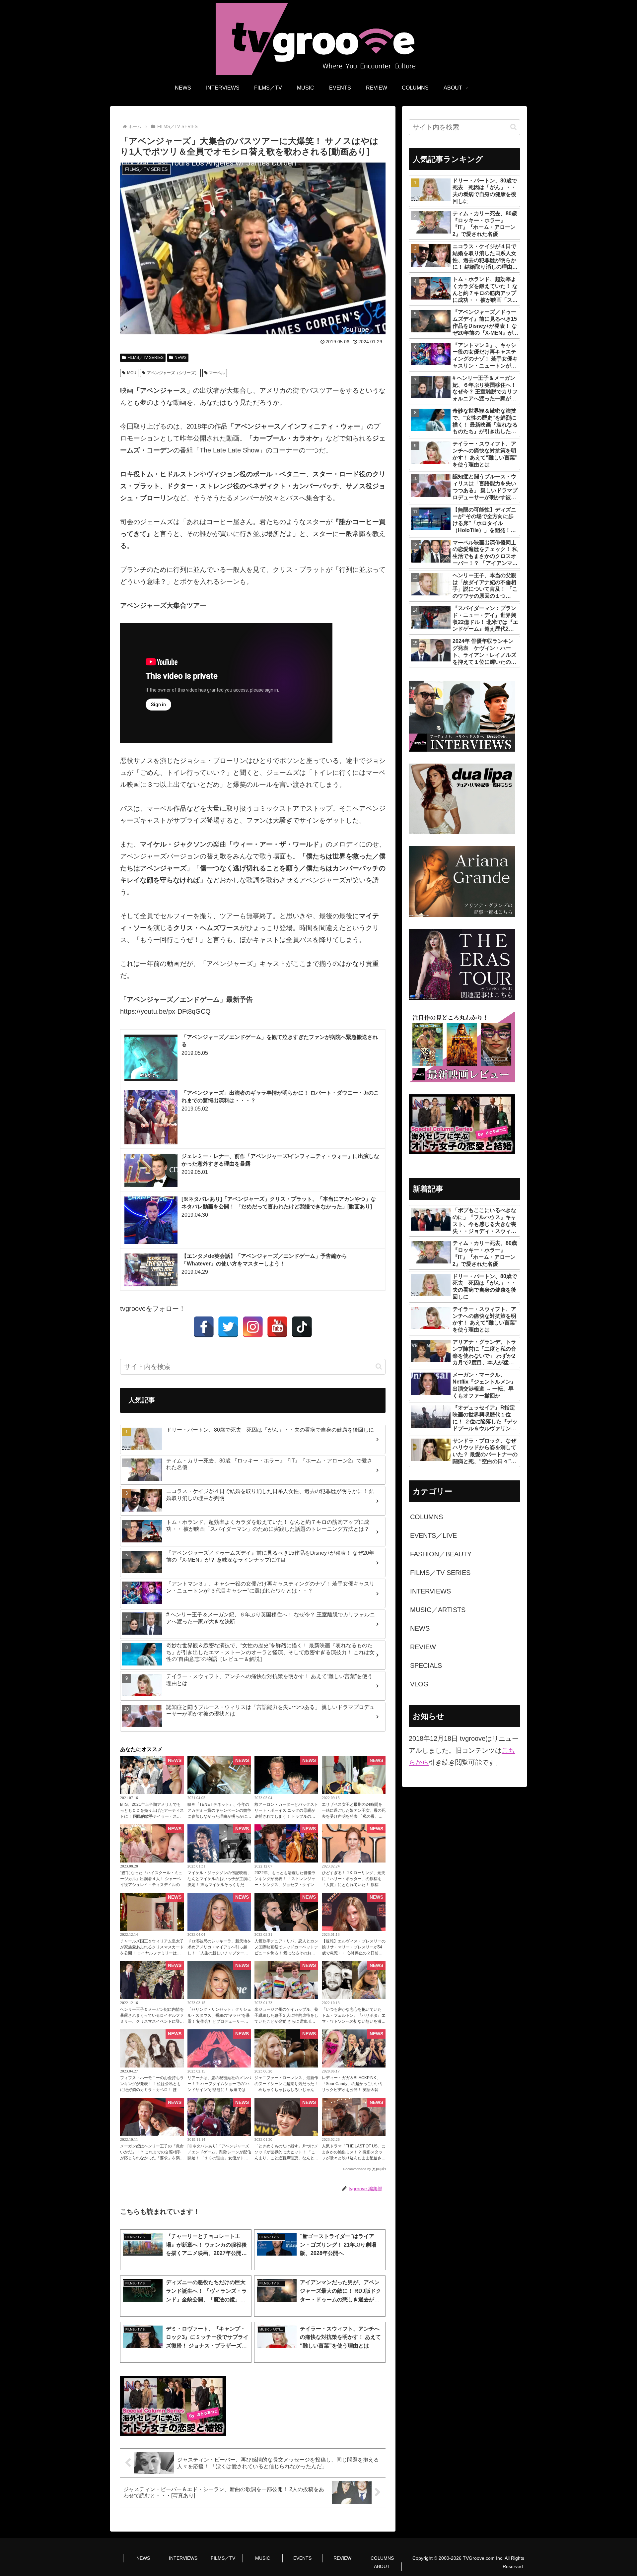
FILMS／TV (223, 2558)
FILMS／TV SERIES (145, 358)
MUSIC (263, 2558)
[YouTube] (277, 1327)
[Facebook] (204, 1327)
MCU (132, 373)
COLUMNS (382, 2558)
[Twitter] (228, 1327)
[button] (379, 1366)
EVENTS (302, 2558)
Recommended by (357, 2169)
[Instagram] (253, 1327)
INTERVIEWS (183, 2558)
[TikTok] (302, 1327)
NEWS (180, 358)
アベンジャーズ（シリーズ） (173, 373)
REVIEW (342, 2558)
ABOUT (382, 2566)
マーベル (217, 373)
